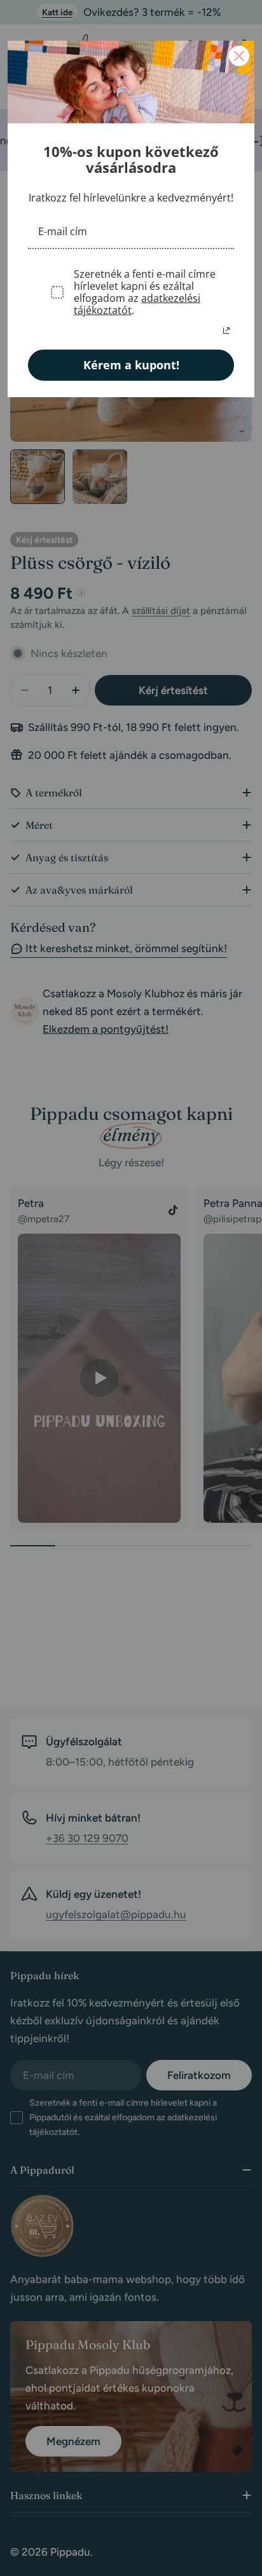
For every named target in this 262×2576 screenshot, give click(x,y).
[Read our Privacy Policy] (226, 331)
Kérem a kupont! (131, 365)
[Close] (239, 56)
